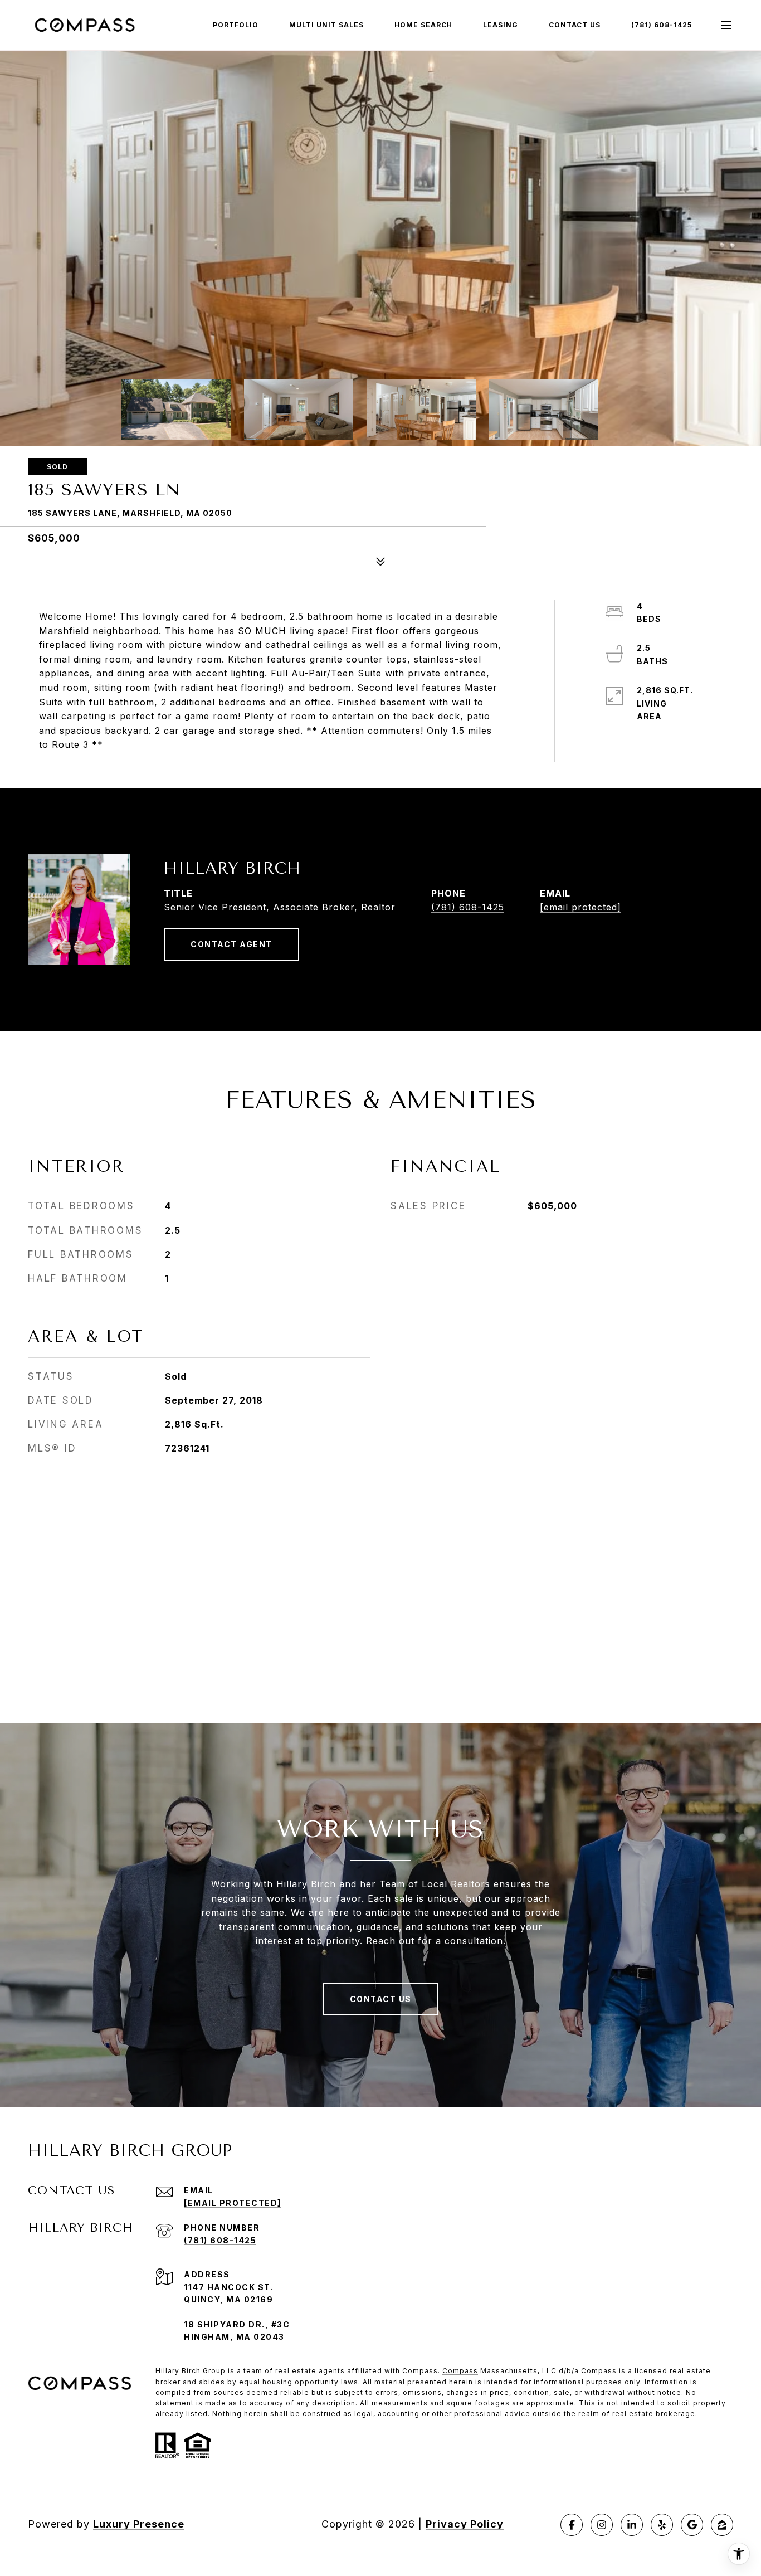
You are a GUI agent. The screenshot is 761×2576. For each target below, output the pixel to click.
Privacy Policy (465, 2524)
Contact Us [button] (381, 1999)
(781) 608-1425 (662, 25)
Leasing (501, 25)
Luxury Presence (139, 2524)
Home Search (423, 25)
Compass (460, 2371)
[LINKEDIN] (632, 2525)
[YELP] (662, 2525)
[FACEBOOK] (572, 2525)
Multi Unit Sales (326, 25)
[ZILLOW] (722, 2525)
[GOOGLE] (692, 2525)
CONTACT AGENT (231, 944)
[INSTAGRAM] (602, 2525)
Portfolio (236, 25)
